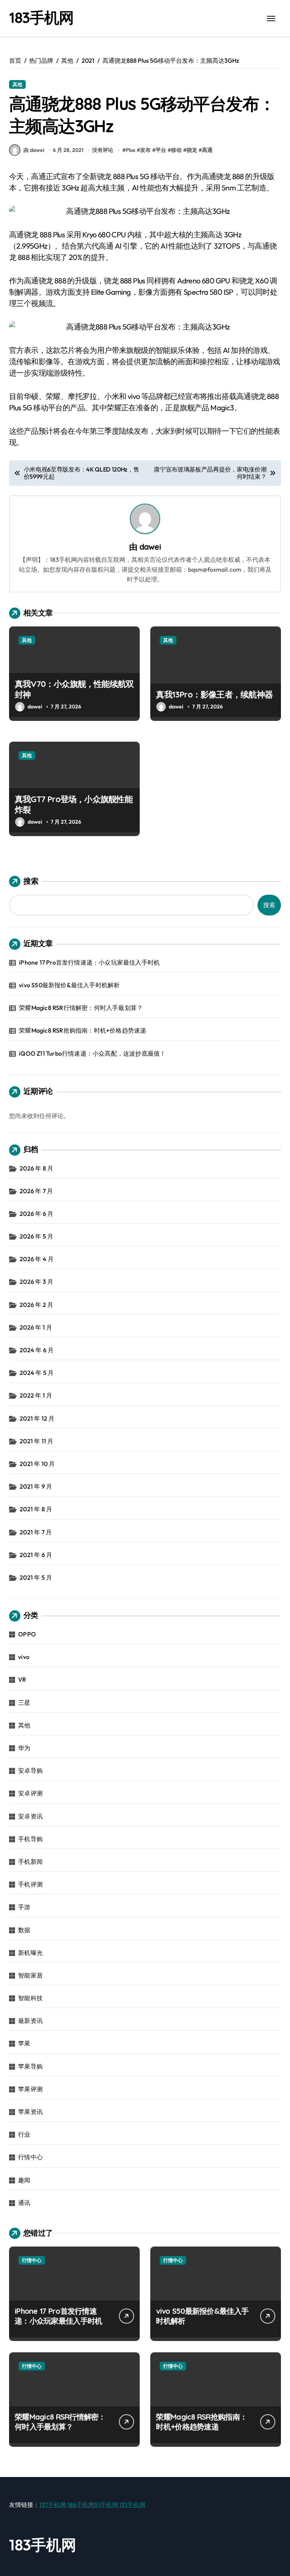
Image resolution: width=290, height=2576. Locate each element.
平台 (161, 150)
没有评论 (103, 150)
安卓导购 (30, 1770)
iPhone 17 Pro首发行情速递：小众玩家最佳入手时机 (89, 962)
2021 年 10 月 (37, 1464)
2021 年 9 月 (36, 1486)
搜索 (31, 881)
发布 (145, 150)
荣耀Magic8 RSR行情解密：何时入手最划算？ (81, 1008)
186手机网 (81, 2505)
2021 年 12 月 (37, 1418)
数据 (24, 1930)
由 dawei (34, 150)
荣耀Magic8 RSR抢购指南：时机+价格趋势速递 (83, 1030)
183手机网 (41, 17)
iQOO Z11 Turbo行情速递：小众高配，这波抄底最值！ (92, 1053)
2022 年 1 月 (36, 1395)
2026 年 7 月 (36, 1191)
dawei (150, 547)
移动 (176, 150)
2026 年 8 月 (36, 1168)
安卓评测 (30, 1793)
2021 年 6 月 (36, 1555)
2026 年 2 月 (36, 1305)
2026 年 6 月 (36, 1214)
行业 (24, 2134)
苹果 (24, 2043)
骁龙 (192, 150)
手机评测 (30, 1884)
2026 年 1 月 (36, 1327)
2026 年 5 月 (36, 1236)
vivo (24, 1657)
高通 (207, 150)
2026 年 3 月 (36, 1282)
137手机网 (53, 2505)
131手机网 (132, 2505)
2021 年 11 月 (36, 1441)
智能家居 (30, 1975)
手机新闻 (30, 1862)
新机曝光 (30, 1953)
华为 (24, 1748)
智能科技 (30, 1998)
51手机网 (106, 2505)
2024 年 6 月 (37, 1350)
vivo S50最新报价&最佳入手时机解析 (69, 985)
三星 (24, 1702)
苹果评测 (30, 2089)
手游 (24, 1907)
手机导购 (30, 1839)
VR (22, 1679)
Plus (130, 150)
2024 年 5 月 (37, 1373)
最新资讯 (30, 2021)
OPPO (27, 1634)
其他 (17, 84)
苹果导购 (30, 2066)
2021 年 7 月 (36, 1532)
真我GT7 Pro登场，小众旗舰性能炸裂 (74, 805)
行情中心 (30, 2157)
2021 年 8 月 (36, 1509)
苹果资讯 (30, 2112)
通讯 (24, 2203)
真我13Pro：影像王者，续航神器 (214, 694)
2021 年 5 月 (36, 1577)
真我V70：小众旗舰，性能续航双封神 (74, 689)
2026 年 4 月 (37, 1259)
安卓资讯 (30, 1816)
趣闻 (24, 2180)
